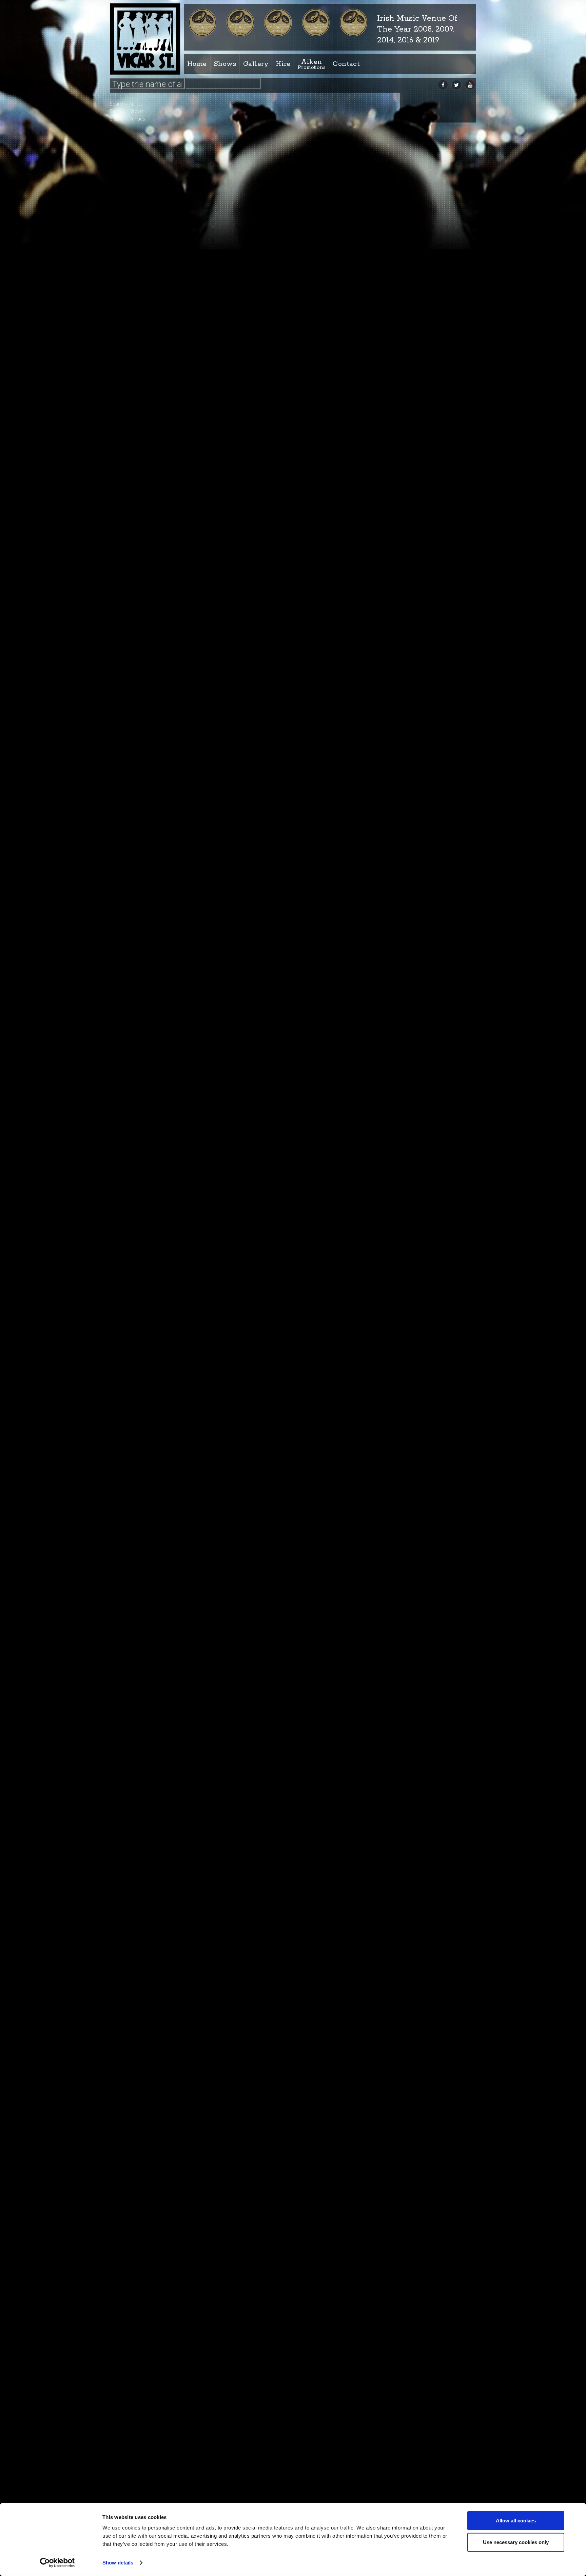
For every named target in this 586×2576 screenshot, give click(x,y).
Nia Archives (242, 508)
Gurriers (134, 713)
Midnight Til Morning (147, 906)
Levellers (134, 846)
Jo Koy (229, 1268)
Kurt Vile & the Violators (151, 819)
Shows (225, 64)
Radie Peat (236, 1522)
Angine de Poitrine (145, 316)
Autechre (135, 343)
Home (197, 64)
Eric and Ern (240, 846)
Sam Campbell (141, 1139)
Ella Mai (133, 608)
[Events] (339, 157)
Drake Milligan (140, 568)
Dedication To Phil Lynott (152, 555)
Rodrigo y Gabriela (250, 2198)
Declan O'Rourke (143, 541)
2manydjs (235, 761)
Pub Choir (136, 1025)
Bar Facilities (185, 121)
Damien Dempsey (249, 1437)
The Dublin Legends (146, 1278)
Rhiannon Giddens (145, 1052)
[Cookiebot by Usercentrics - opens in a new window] (57, 2563)
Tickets (229, 356)
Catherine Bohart (144, 383)
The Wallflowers (142, 1398)
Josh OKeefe (239, 2367)
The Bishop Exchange (148, 1252)
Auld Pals (235, 2029)
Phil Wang (135, 1012)
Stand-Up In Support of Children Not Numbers (300, 592)
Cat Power (136, 369)
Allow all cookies (516, 2521)
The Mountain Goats (147, 1318)
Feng (130, 647)
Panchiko (135, 986)
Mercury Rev (138, 872)
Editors (133, 581)
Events (313, 196)
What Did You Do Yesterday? (157, 1424)
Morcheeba (138, 919)
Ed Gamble (137, 594)
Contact (346, 64)
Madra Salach (140, 859)
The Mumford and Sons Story (269, 2113)
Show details (118, 2563)
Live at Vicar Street (195, 121)
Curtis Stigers (242, 930)
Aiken (312, 64)
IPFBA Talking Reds (254, 423)
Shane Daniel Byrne (253, 1860)
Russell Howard (142, 1125)
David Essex (138, 502)
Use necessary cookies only (516, 2542)
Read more (316, 250)
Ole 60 (132, 972)
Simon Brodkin (141, 1205)
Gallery (256, 64)
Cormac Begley (141, 422)
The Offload (138, 1331)
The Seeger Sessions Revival (155, 1345)
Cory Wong (137, 436)
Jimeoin (231, 1015)
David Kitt (135, 515)
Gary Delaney (139, 674)
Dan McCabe (240, 1353)
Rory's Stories (140, 1099)
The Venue (413, 196)
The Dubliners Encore (148, 1292)
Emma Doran (140, 621)
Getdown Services (145, 687)
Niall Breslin (138, 946)
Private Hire (216, 121)
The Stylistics (139, 1358)
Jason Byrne (239, 677)
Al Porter (134, 303)
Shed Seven (138, 1178)
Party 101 (233, 1606)
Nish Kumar (138, 959)
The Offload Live (247, 1944)
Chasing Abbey (141, 396)
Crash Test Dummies (148, 449)
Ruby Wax (136, 1112)
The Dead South (246, 1099)
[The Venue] (432, 157)
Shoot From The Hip (147, 1192)
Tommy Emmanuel (146, 1411)
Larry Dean (237, 1184)
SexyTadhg (137, 1152)
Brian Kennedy (141, 356)
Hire (283, 64)
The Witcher (138, 1371)
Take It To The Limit (146, 1239)
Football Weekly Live (256, 2282)
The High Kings (247, 1775)
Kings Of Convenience (258, 2451)
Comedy (206, 121)
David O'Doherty (247, 339)
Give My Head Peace (147, 700)
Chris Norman (140, 409)
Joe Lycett (237, 1691)
